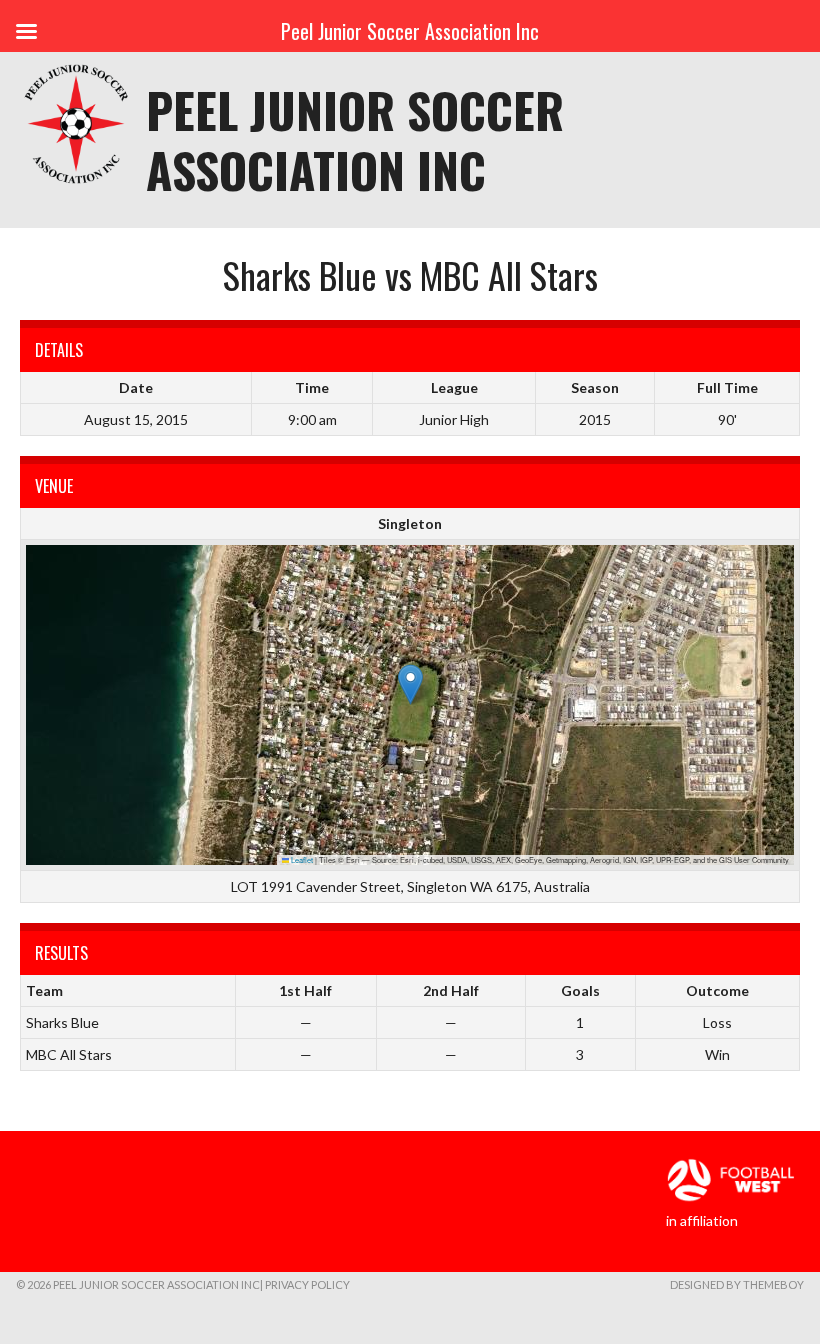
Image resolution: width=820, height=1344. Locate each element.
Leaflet (301, 859)
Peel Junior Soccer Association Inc (355, 139)
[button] (410, 684)
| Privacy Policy (305, 1284)
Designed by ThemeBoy (737, 1284)
